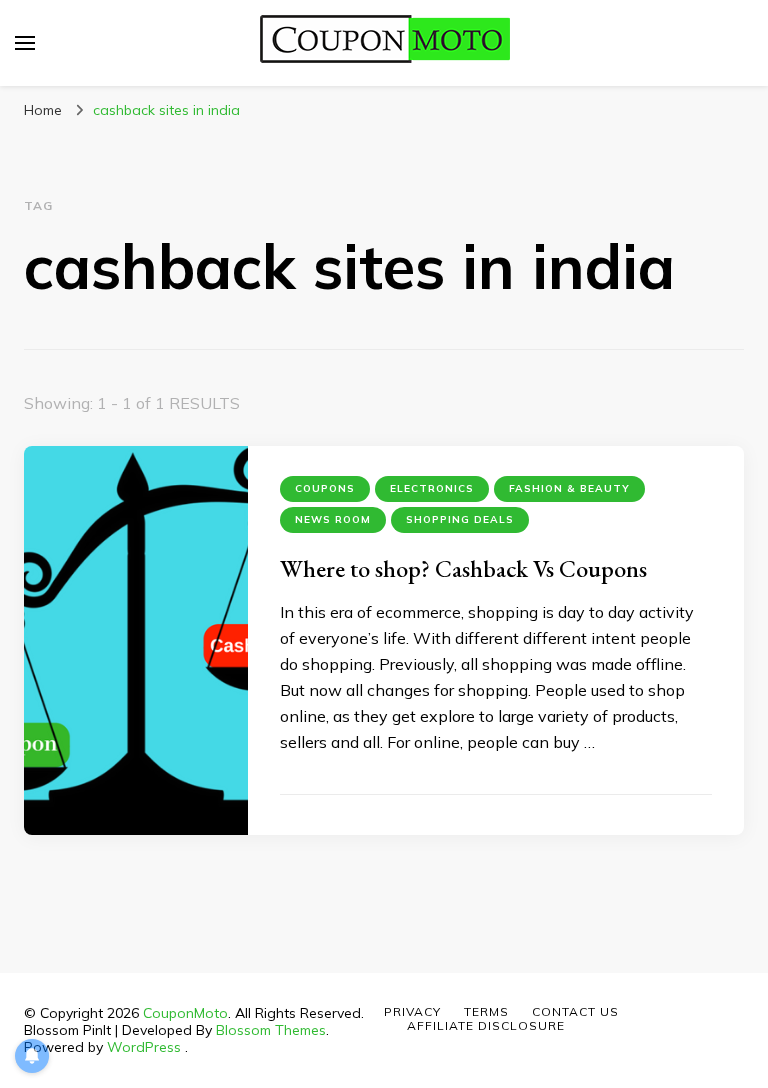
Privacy (412, 1011)
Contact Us (575, 1011)
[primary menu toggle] (25, 43)
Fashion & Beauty (569, 488)
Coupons (325, 488)
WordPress (144, 1047)
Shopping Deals (460, 519)
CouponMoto (185, 1013)
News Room (333, 519)
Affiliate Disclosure (486, 1025)
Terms (486, 1011)
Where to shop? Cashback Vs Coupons (463, 568)
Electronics (432, 488)
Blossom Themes (271, 1030)
